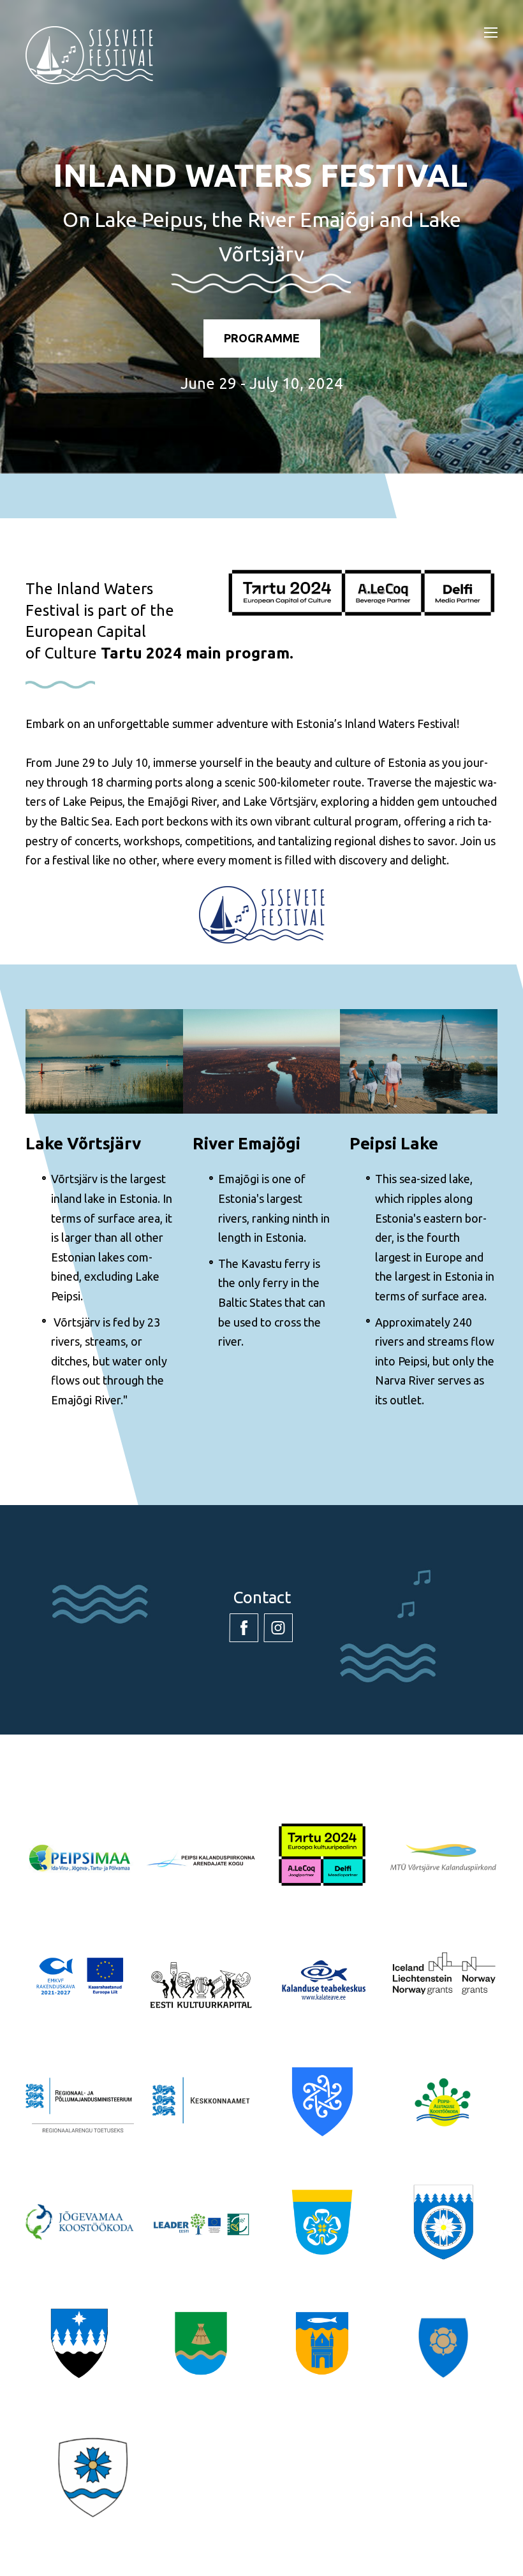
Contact (262, 1597)
